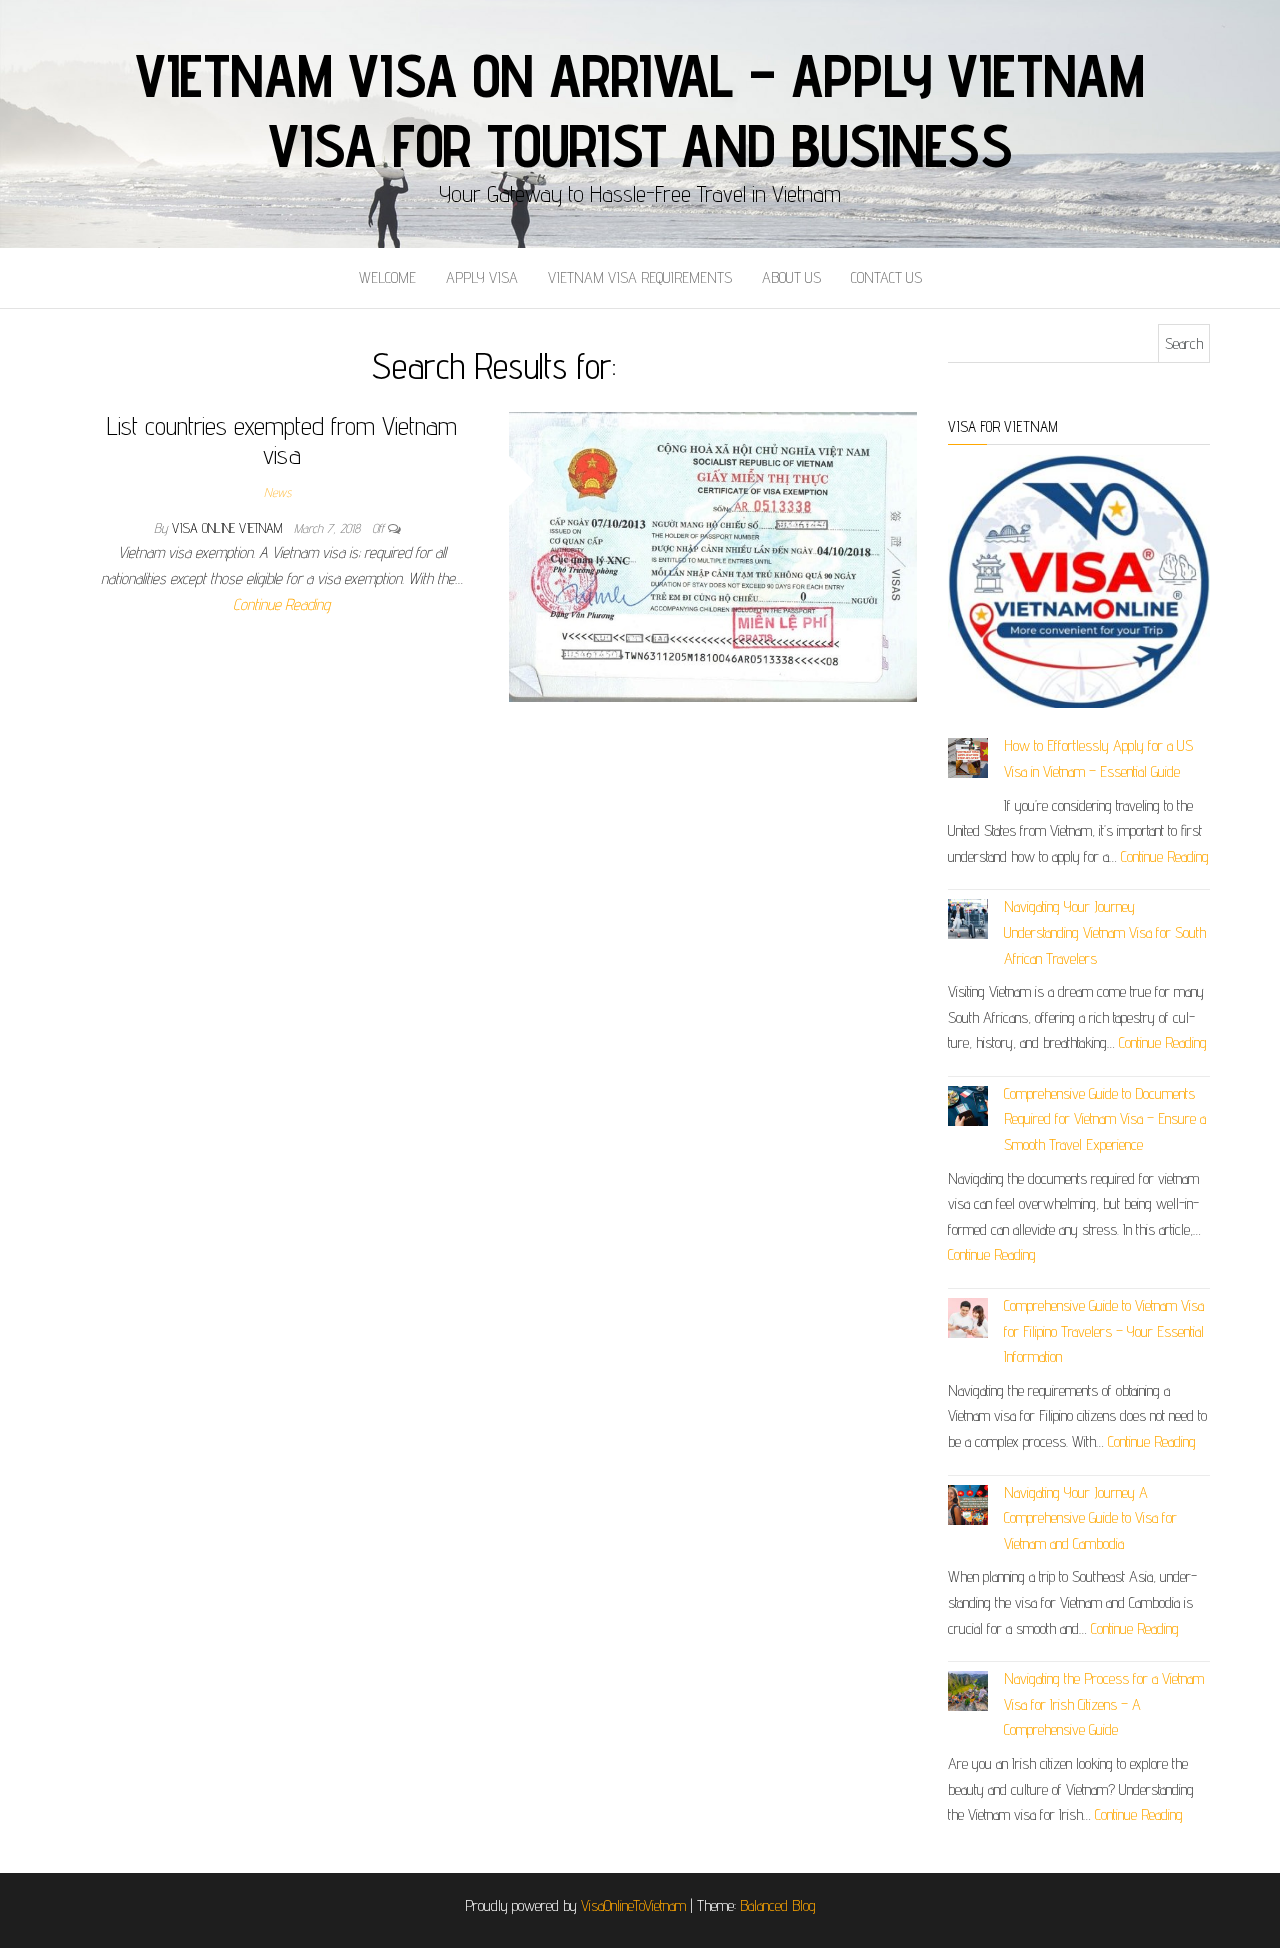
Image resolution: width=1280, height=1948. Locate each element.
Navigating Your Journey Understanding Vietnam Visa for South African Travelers (1105, 932)
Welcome (387, 277)
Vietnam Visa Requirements (640, 277)
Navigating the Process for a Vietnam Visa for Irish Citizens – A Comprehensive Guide (1104, 1704)
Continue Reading (281, 604)
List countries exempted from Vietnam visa (282, 440)
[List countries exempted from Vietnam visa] (713, 555)
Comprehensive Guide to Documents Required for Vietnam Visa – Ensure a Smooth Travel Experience (1105, 1119)
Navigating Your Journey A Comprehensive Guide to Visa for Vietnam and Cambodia (1090, 1518)
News (277, 492)
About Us (791, 277)
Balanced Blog (778, 1905)
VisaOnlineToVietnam (633, 1905)
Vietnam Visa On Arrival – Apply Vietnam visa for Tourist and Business (640, 110)
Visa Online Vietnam (229, 528)
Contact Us (886, 277)
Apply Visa (482, 277)
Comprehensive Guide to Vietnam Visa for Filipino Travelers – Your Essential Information (1104, 1331)
